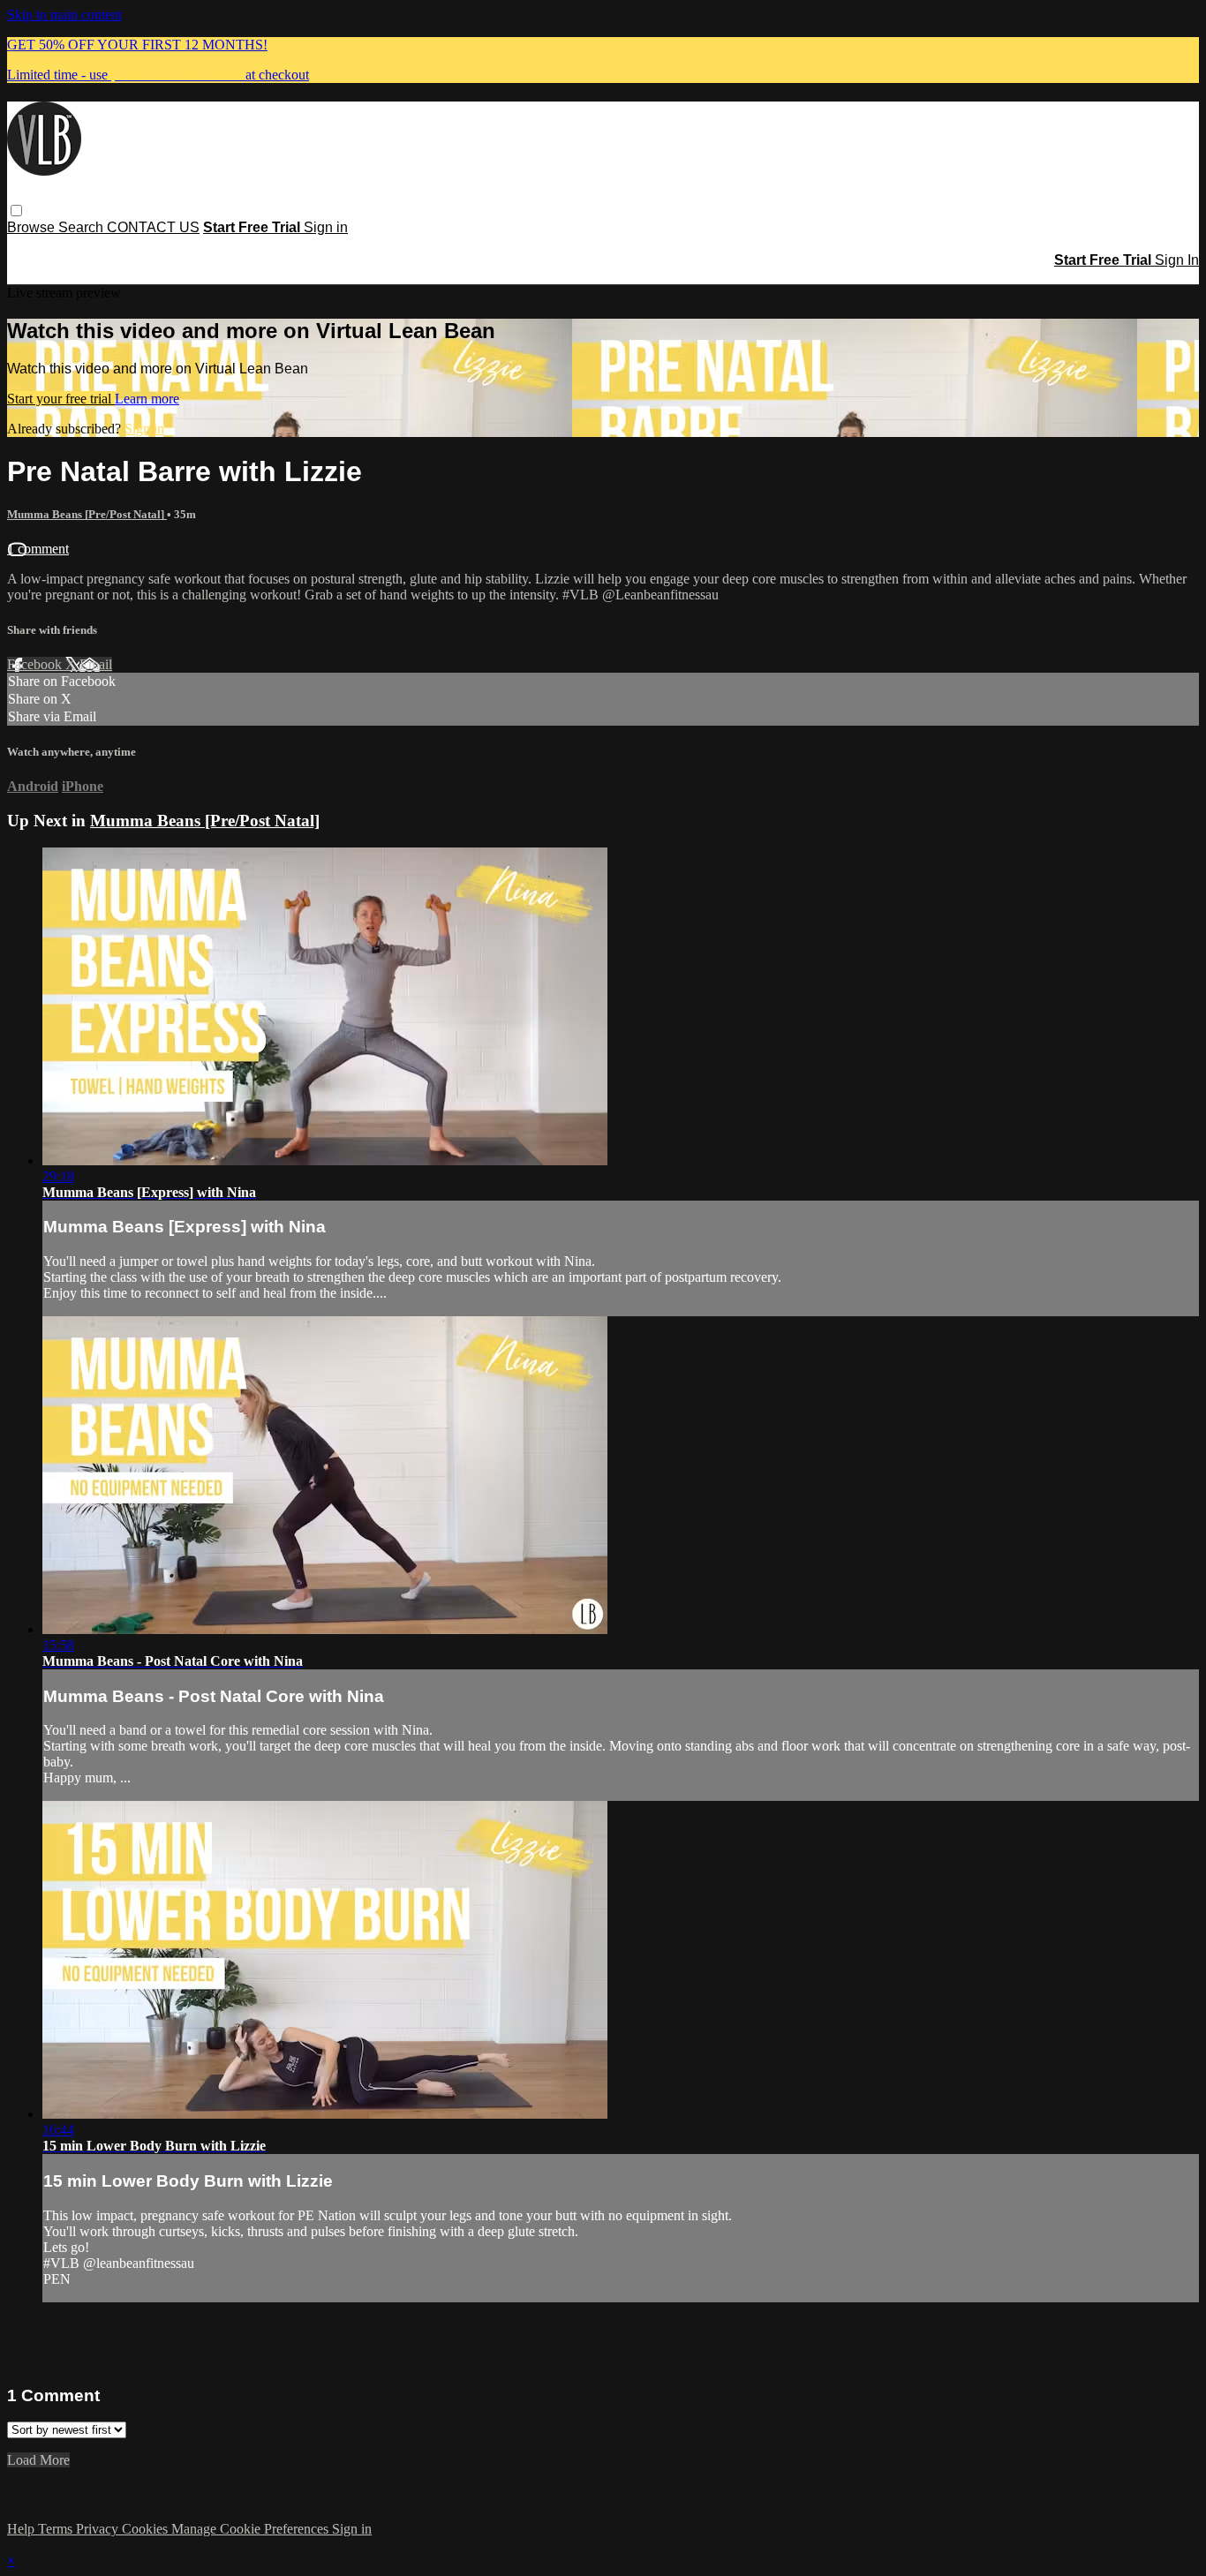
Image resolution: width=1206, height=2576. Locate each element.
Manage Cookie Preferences (252, 2529)
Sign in (326, 227)
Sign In (1177, 260)
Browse (33, 227)
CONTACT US (153, 227)
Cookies (147, 2529)
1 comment (38, 549)
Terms (57, 2529)
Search (83, 227)
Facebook (36, 664)
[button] (16, 211)
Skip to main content (64, 15)
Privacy (99, 2529)
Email (96, 664)
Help (23, 2529)
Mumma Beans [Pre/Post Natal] (87, 514)
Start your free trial (61, 399)
